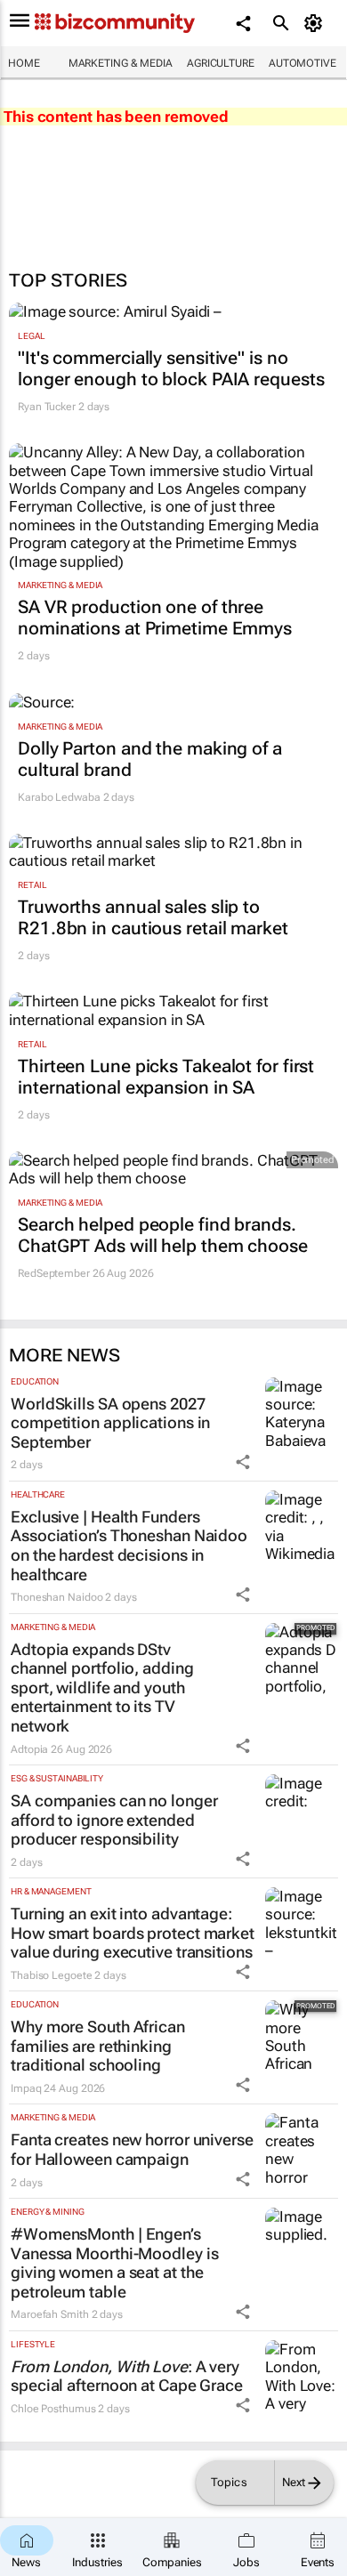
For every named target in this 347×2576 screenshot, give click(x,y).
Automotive (303, 63)
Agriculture (221, 63)
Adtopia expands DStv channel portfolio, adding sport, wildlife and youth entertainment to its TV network (102, 1688)
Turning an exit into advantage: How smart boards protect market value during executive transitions (133, 1933)
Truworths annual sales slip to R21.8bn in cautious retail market (153, 917)
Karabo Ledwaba (59, 797)
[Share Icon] (243, 1462)
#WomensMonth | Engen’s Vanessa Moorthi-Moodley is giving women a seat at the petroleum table (114, 2263)
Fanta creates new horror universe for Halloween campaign (132, 2149)
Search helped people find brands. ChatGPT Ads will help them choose (163, 1235)
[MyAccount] (316, 23)
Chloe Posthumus (53, 2409)
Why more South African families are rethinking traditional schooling (98, 2046)
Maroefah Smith (50, 2314)
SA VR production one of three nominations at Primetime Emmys (155, 618)
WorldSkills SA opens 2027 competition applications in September (110, 1423)
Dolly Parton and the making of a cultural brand (150, 759)
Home (24, 63)
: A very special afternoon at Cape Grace (127, 2376)
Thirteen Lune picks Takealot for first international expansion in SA (166, 1077)
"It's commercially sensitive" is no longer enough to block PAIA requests (171, 368)
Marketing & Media (121, 63)
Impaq (26, 2088)
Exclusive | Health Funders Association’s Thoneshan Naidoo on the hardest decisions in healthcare (129, 1546)
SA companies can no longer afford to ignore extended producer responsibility (114, 1820)
